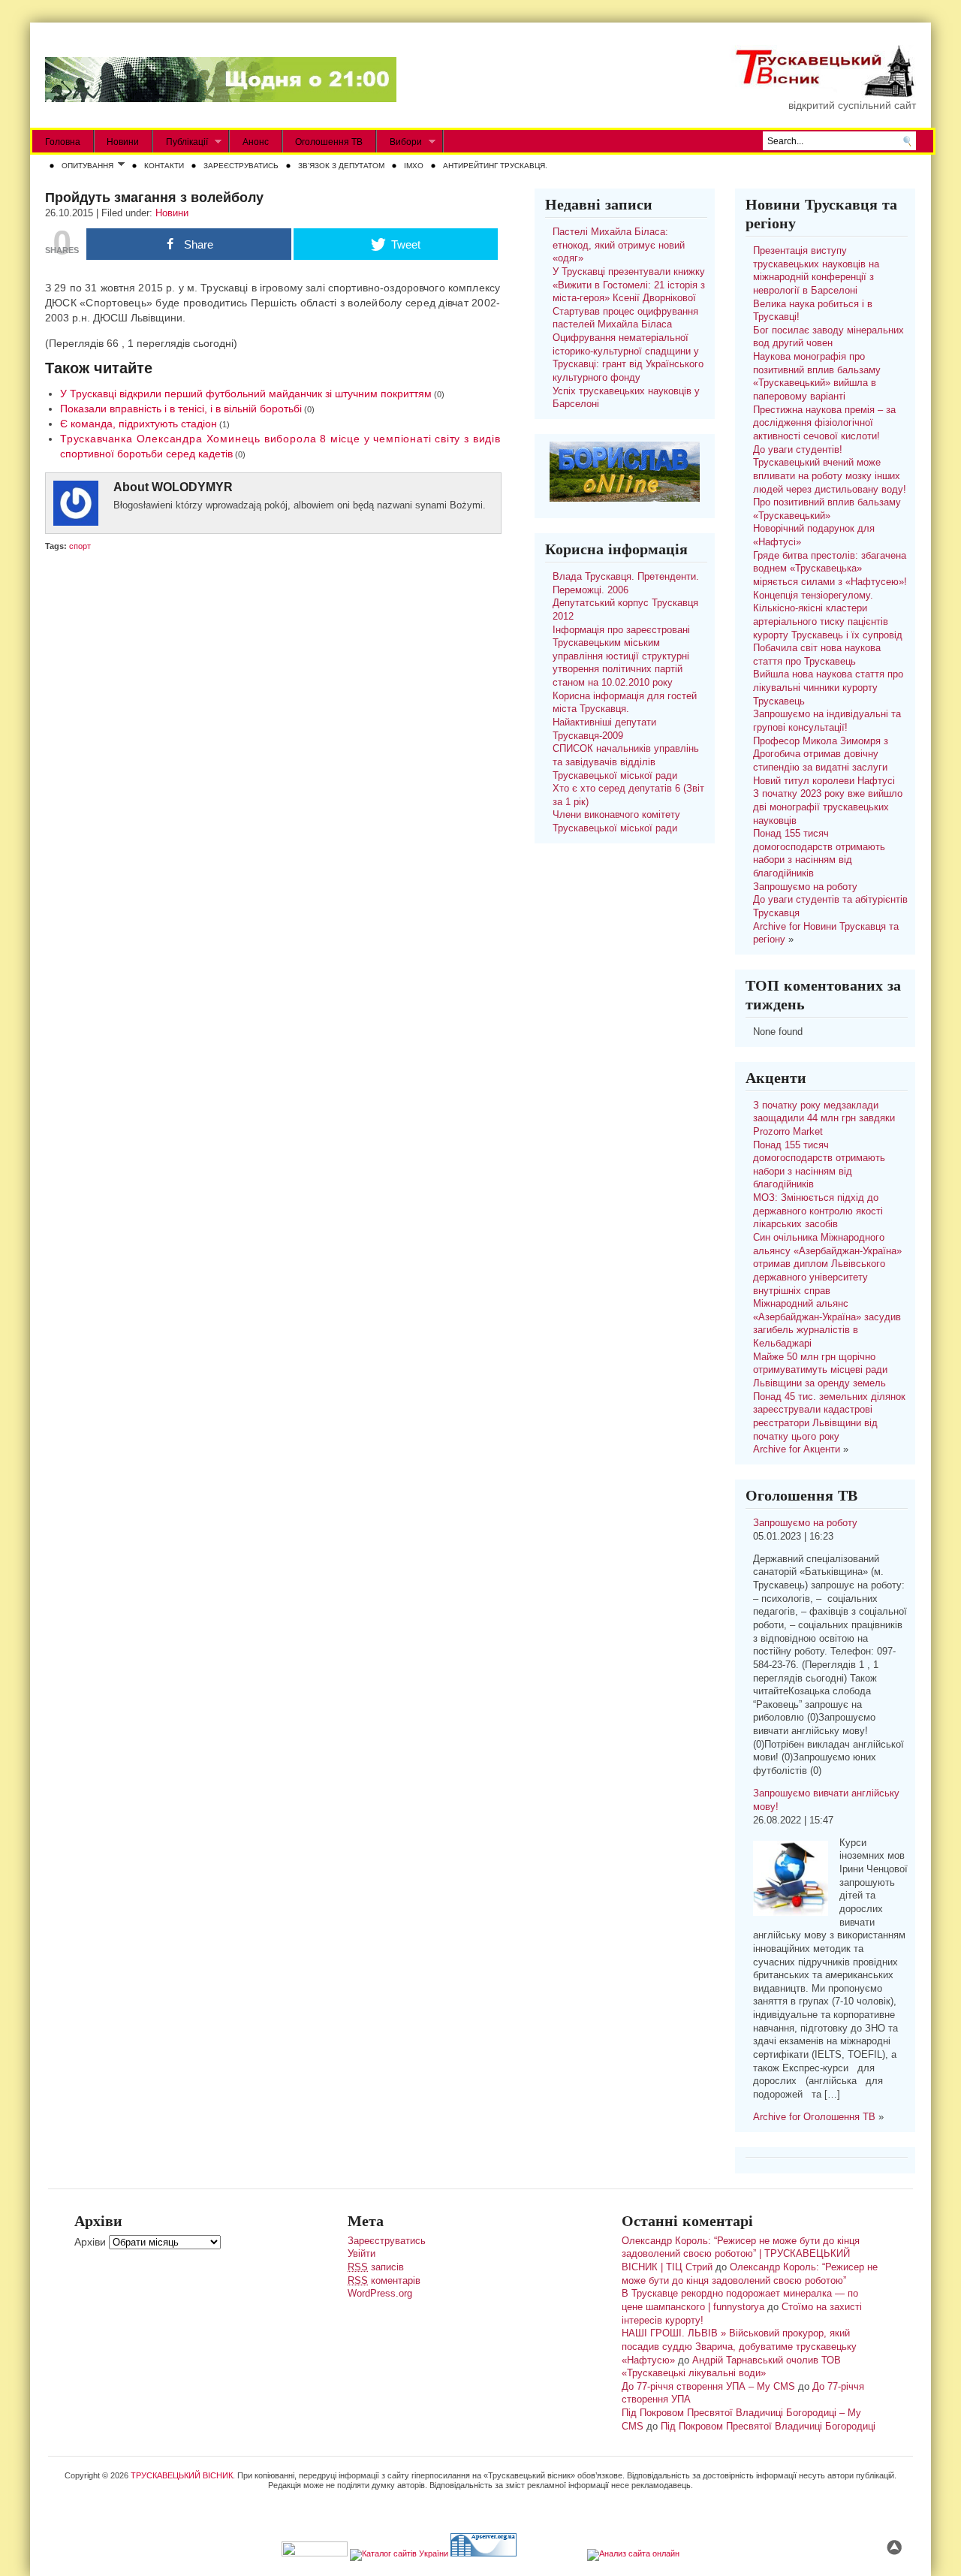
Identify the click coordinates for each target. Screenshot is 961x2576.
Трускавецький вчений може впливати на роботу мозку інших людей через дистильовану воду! (830, 476)
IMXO (414, 166)
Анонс (256, 142)
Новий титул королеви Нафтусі (824, 781)
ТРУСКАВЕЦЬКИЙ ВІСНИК (182, 2475)
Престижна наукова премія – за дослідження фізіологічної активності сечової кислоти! (824, 423)
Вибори (399, 142)
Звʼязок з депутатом (341, 166)
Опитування (84, 167)
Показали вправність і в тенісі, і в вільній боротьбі (181, 409)
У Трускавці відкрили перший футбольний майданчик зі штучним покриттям (246, 394)
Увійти (362, 2254)
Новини (123, 142)
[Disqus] (273, 750)
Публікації (181, 142)
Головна (63, 142)
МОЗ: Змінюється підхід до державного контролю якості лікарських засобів (818, 1211)
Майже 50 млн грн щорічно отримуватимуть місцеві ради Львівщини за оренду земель (820, 1370)
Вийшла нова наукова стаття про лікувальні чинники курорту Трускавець (828, 688)
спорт (80, 546)
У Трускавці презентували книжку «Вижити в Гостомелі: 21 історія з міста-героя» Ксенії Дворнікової (629, 285)
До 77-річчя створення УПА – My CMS (708, 2387)
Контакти (164, 166)
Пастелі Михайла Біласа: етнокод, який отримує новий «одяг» (619, 245)
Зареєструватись (241, 166)
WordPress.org (380, 2294)
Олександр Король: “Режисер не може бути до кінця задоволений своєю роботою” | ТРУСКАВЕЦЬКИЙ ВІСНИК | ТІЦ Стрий (741, 2254)
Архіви (90, 2242)
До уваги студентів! (798, 450)
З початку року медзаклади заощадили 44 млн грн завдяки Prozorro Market (824, 1119)
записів (376, 2267)
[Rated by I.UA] (315, 2553)
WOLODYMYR (192, 487)
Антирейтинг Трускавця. (495, 166)
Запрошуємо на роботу (805, 887)
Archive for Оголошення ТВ (814, 2117)
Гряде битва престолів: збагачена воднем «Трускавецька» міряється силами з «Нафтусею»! (830, 569)
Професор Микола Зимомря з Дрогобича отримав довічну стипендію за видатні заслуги (821, 754)
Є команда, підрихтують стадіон (139, 424)
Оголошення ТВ (329, 142)
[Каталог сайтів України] (399, 2553)
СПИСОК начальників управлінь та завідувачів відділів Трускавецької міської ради (626, 762)
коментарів (384, 2281)
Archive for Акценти (797, 1449)
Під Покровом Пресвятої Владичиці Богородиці (768, 2427)
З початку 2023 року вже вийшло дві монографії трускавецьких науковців (828, 807)
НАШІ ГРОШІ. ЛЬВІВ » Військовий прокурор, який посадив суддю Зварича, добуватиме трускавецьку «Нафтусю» (739, 2347)
